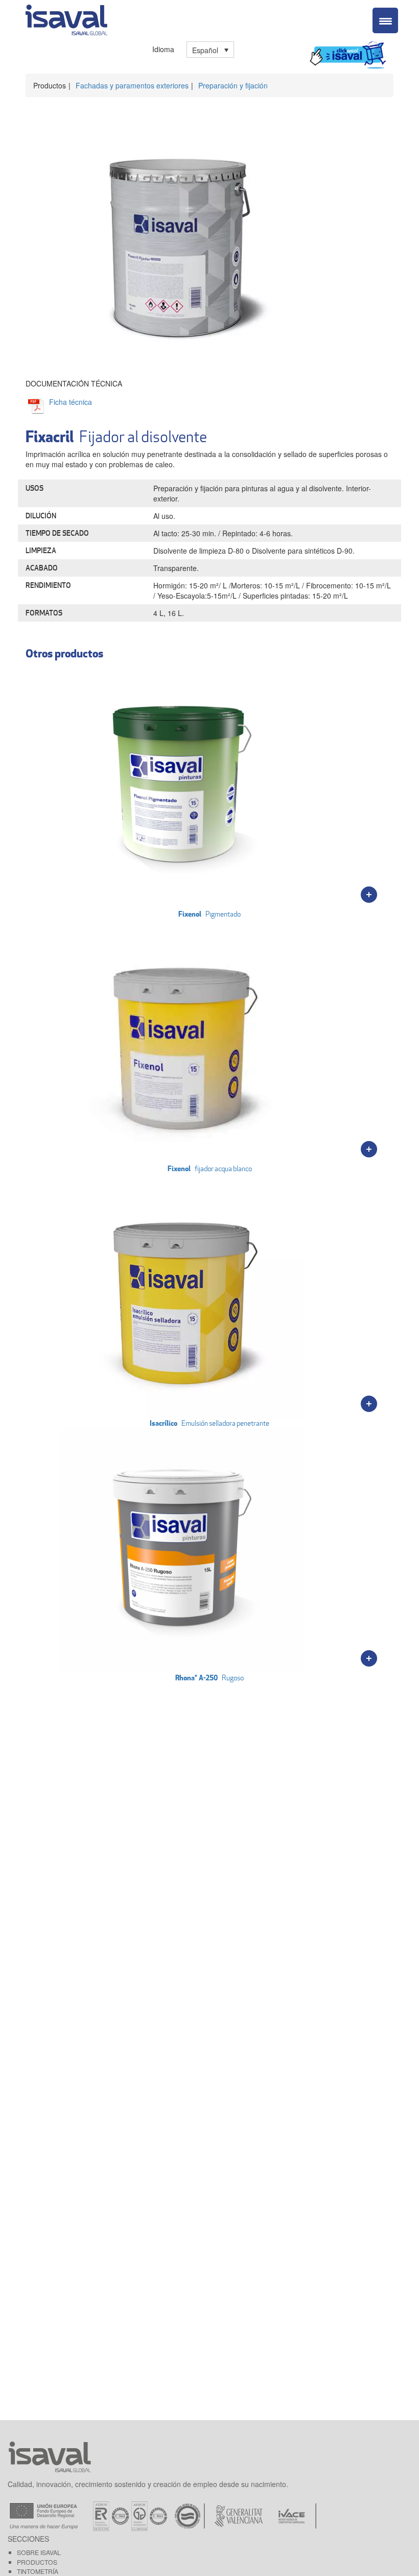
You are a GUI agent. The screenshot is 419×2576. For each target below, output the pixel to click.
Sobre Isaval (39, 2552)
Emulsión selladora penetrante (209, 1423)
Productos (37, 2562)
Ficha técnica (71, 402)
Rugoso (209, 1678)
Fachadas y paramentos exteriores (132, 85)
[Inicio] (66, 18)
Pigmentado (209, 914)
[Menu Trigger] (385, 20)
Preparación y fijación (233, 85)
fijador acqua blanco (210, 1168)
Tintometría (38, 2571)
